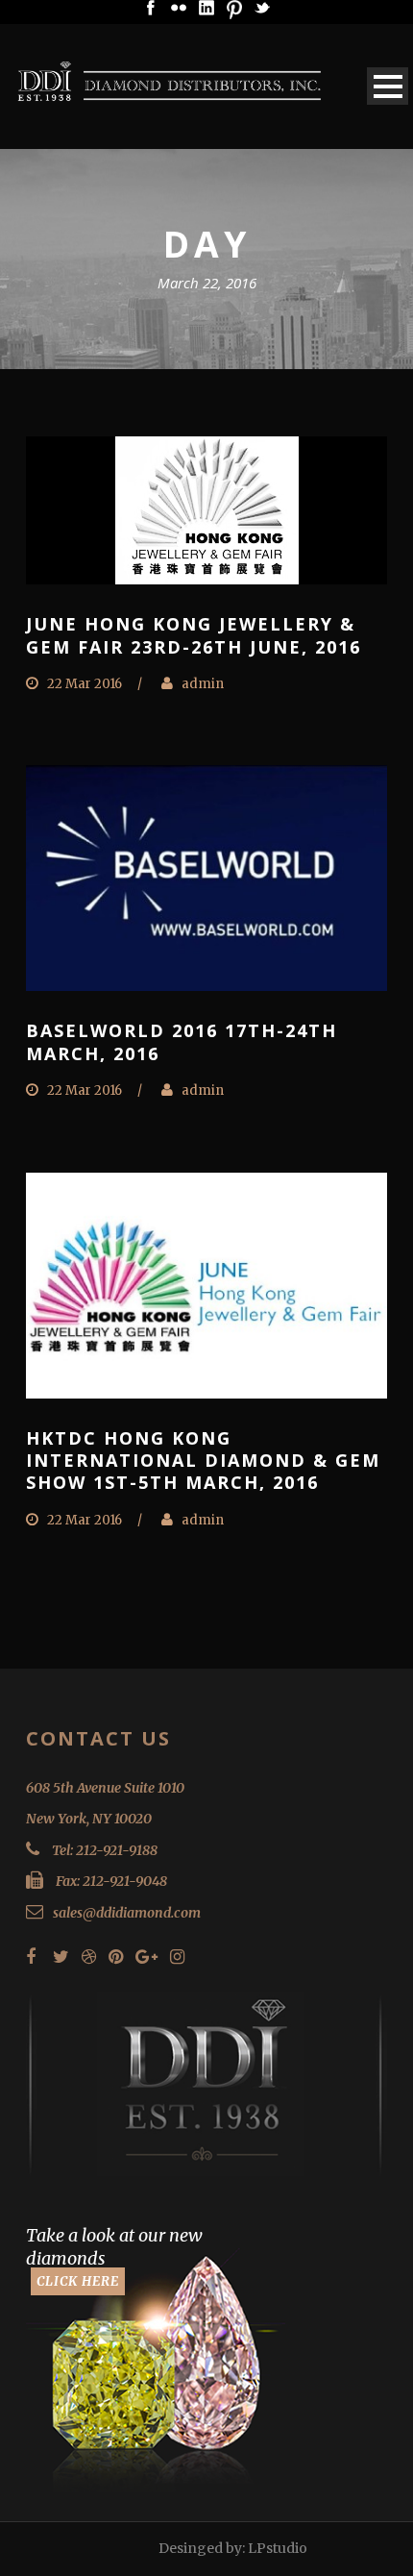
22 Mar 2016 (85, 684)
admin (203, 684)
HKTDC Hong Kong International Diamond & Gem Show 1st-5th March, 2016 (203, 1461)
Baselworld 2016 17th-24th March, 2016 (182, 1041)
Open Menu (388, 86)
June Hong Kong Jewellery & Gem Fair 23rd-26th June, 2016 (194, 635)
